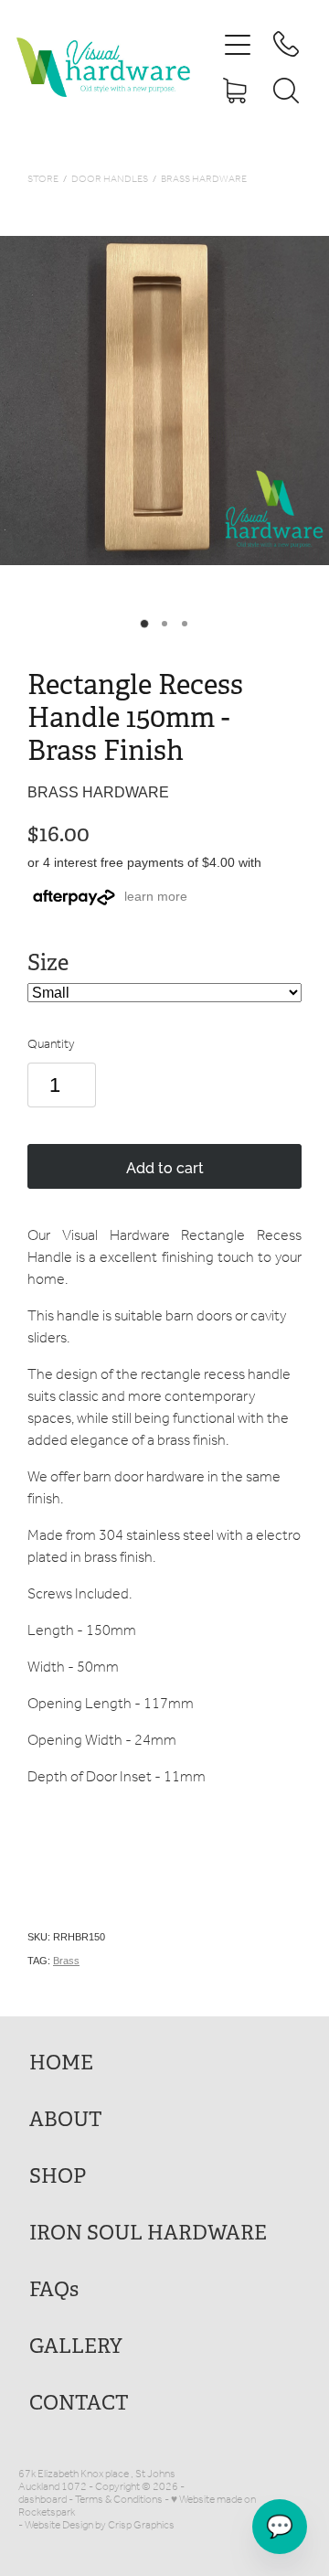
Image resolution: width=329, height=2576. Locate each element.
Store (43, 180)
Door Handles (110, 180)
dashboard (42, 2500)
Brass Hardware (204, 180)
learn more (156, 896)
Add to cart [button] (165, 1167)
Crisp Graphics (141, 2525)
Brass (66, 1961)
